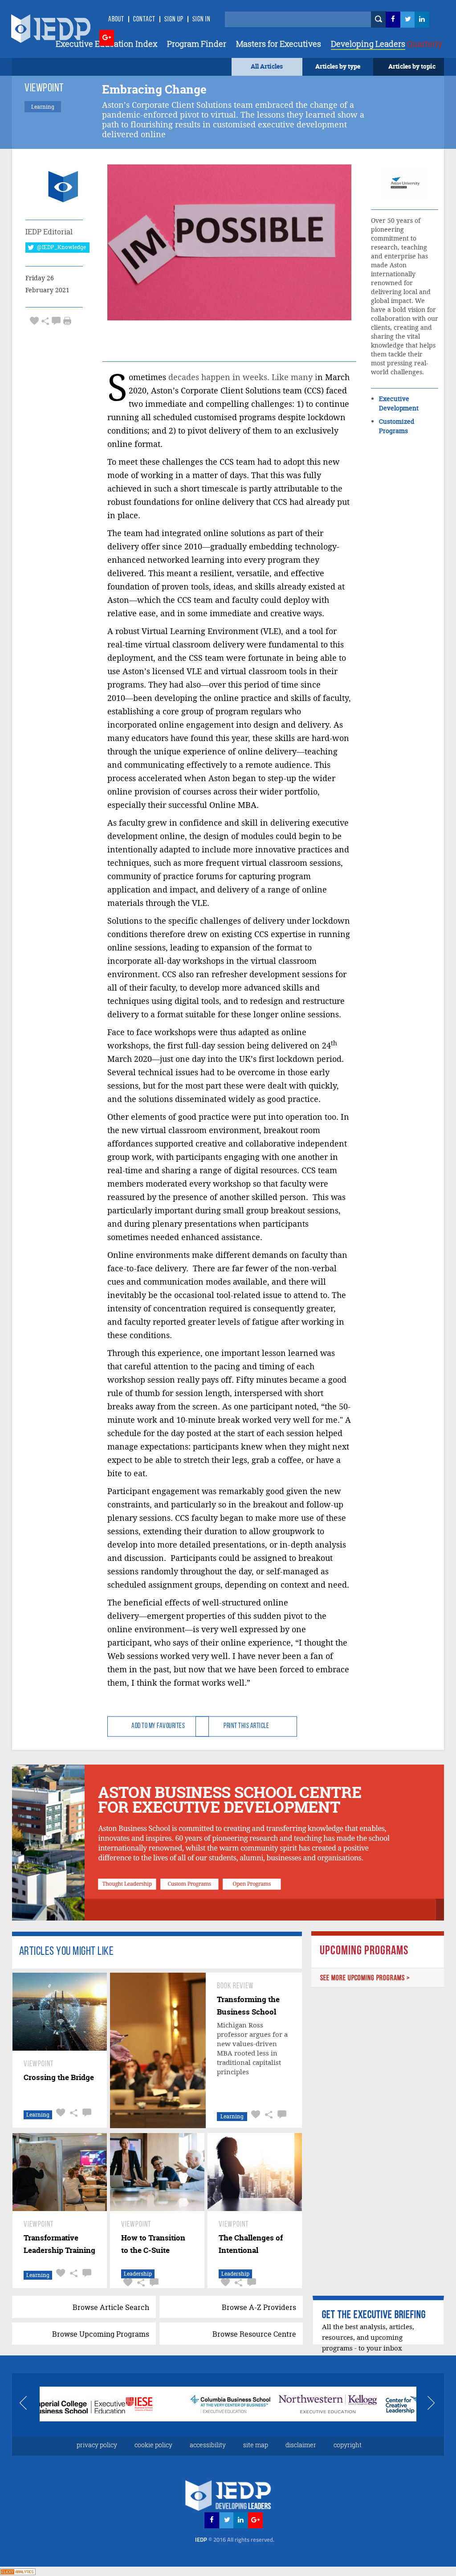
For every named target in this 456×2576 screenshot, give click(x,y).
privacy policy (97, 2445)
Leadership (138, 2274)
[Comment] (56, 321)
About (116, 20)
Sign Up (174, 20)
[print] (67, 321)
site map (256, 2445)
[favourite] (34, 321)
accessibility (208, 2445)
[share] (45, 321)
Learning (38, 2115)
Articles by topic (412, 66)
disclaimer (301, 2445)
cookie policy (153, 2445)
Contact (144, 20)
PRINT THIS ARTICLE (246, 1726)
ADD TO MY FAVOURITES (158, 1726)
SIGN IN (202, 20)
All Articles (267, 66)
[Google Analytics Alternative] (18, 2571)
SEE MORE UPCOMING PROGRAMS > (365, 1978)
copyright (348, 2445)
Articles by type (338, 66)
